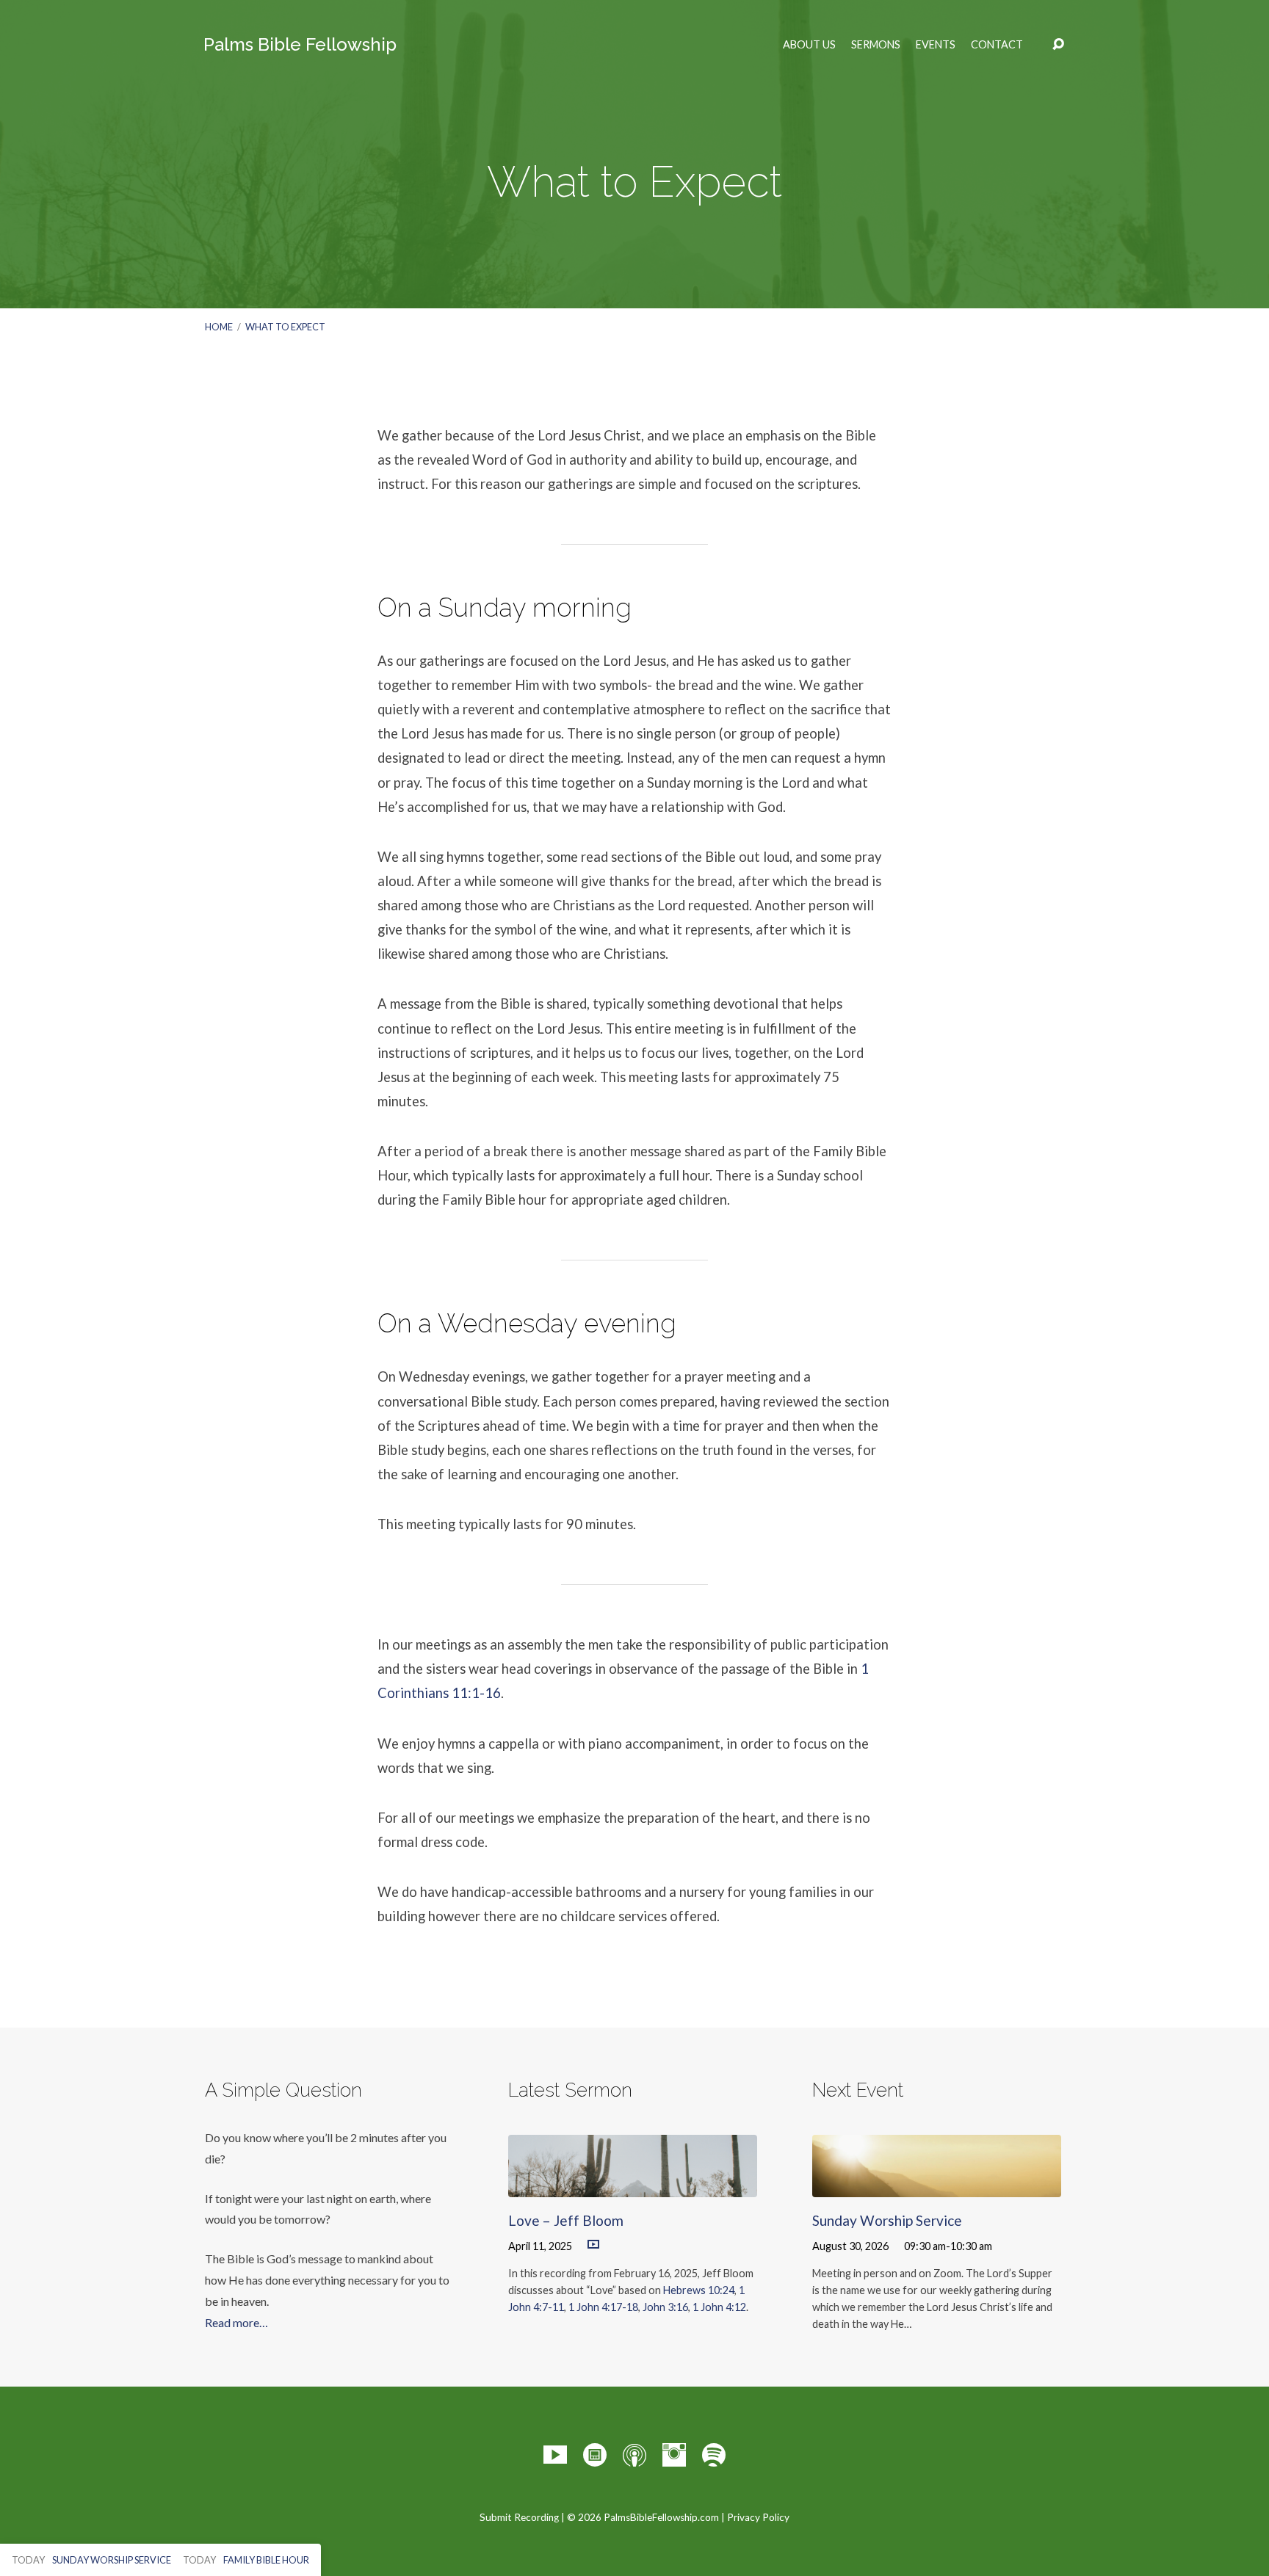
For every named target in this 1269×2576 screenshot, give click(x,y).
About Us (809, 45)
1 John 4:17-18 (603, 2307)
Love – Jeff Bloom (566, 2220)
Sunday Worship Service (887, 2220)
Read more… (236, 2322)
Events (936, 45)
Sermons (876, 45)
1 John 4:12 (719, 2307)
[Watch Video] (593, 2245)
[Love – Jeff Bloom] (633, 2186)
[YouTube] (555, 2455)
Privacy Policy (758, 2517)
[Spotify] (714, 2455)
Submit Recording (519, 2517)
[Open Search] (1058, 45)
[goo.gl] (595, 2455)
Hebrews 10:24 (699, 2290)
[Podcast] (634, 2455)
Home (219, 327)
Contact (997, 45)
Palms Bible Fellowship (300, 44)
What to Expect (285, 327)
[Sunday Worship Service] (937, 2186)
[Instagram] (674, 2455)
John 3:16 (665, 2307)
